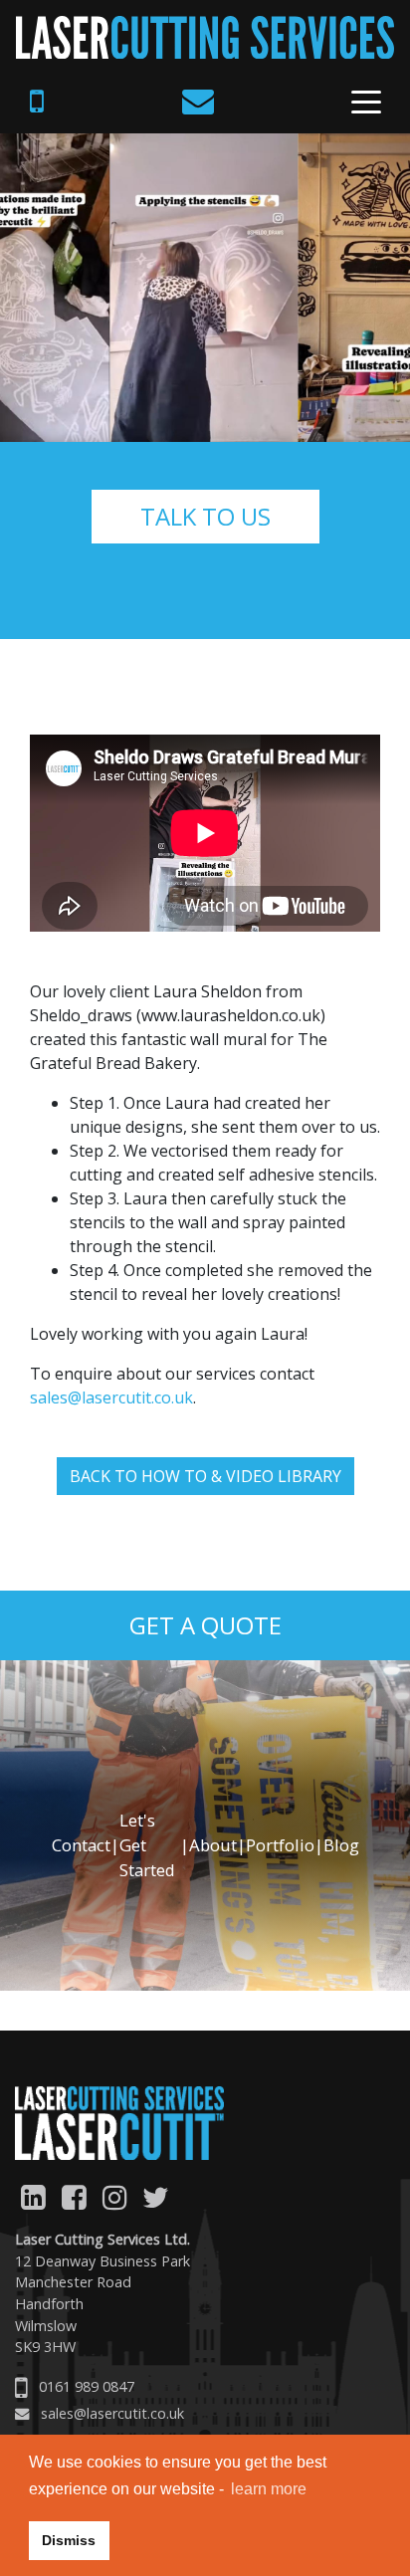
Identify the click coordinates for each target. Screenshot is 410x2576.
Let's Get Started (147, 1845)
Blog (341, 1845)
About (213, 1845)
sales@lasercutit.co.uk (111, 1397)
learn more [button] (269, 2489)
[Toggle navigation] (366, 106)
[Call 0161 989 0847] (40, 102)
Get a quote (205, 1625)
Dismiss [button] (69, 2540)
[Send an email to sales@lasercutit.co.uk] (202, 102)
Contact (81, 1845)
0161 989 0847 (87, 2386)
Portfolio (280, 1845)
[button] (31, 2001)
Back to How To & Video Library (205, 1476)
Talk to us (205, 516)
